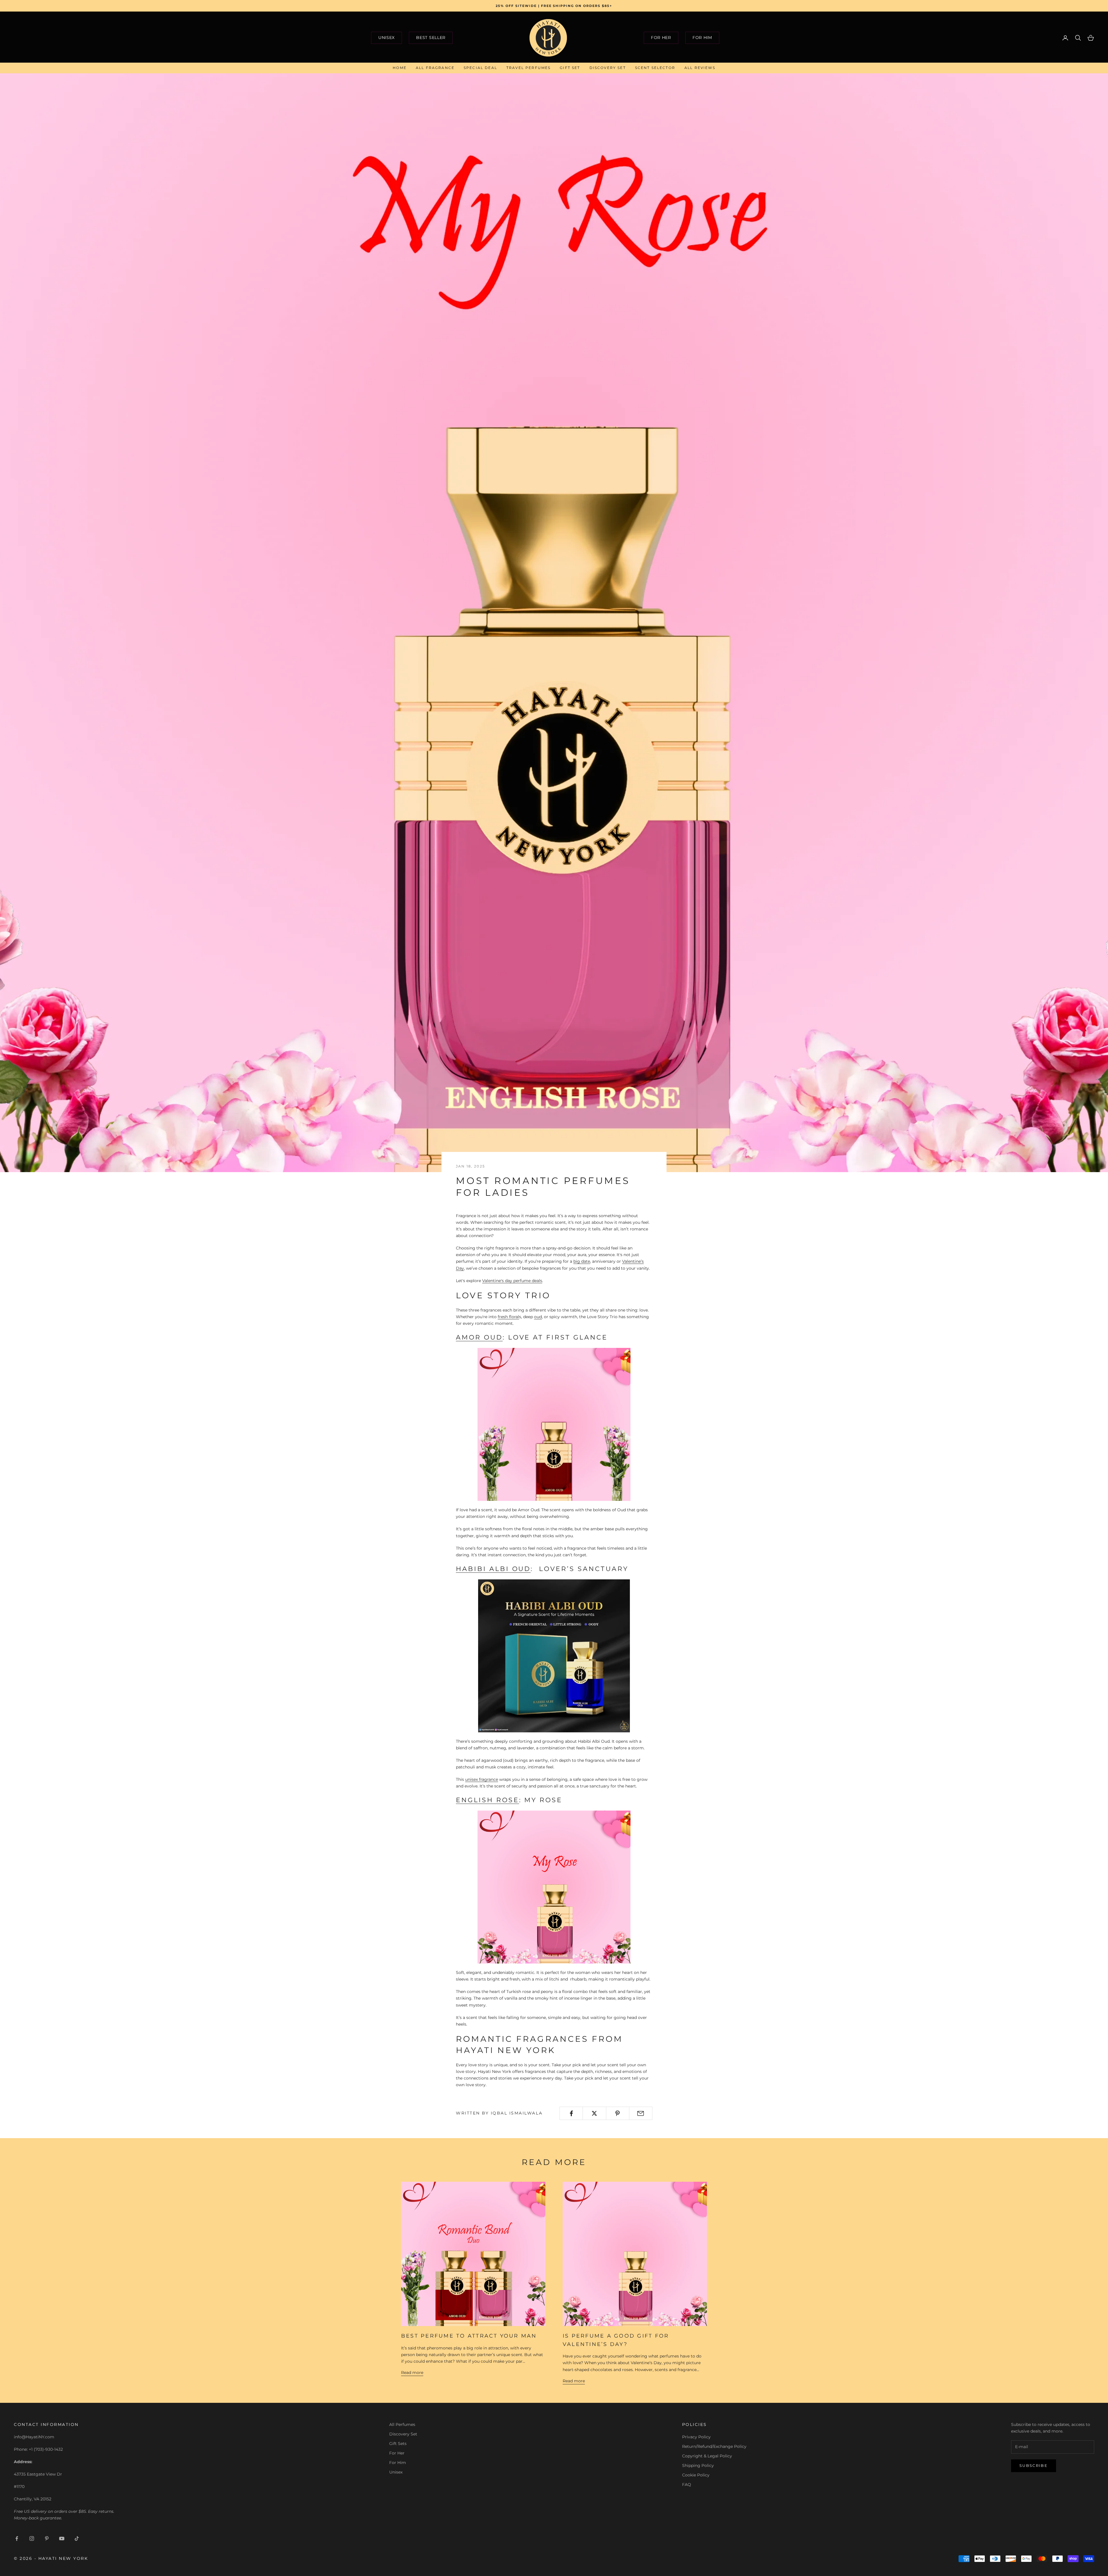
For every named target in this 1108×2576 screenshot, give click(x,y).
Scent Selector (655, 68)
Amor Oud (479, 1337)
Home (400, 68)
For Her (397, 2453)
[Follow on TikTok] (77, 2538)
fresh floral (508, 1317)
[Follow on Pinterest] (47, 2538)
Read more (412, 2373)
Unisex (396, 2472)
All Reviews (700, 68)
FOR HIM (702, 38)
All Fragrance (435, 68)
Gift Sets (398, 2444)
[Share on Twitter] (594, 2113)
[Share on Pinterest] (618, 2113)
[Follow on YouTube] (62, 2538)
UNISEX (387, 38)
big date (582, 1261)
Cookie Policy (696, 2475)
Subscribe (1034, 2465)
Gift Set (570, 68)
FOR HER (661, 38)
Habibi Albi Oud (493, 1569)
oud (538, 1317)
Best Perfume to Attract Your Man (469, 2336)
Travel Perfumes (528, 68)
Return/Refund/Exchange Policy (714, 2446)
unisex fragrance (482, 1779)
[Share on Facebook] (571, 2113)
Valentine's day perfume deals (512, 1281)
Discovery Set (608, 68)
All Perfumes (402, 2424)
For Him (398, 2463)
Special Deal (480, 68)
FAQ (687, 2485)
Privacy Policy (696, 2437)
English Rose (487, 1800)
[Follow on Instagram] (32, 2538)
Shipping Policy (698, 2465)
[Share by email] (641, 2113)
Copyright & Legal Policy (707, 2456)
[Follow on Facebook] (17, 2538)
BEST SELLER (431, 38)
